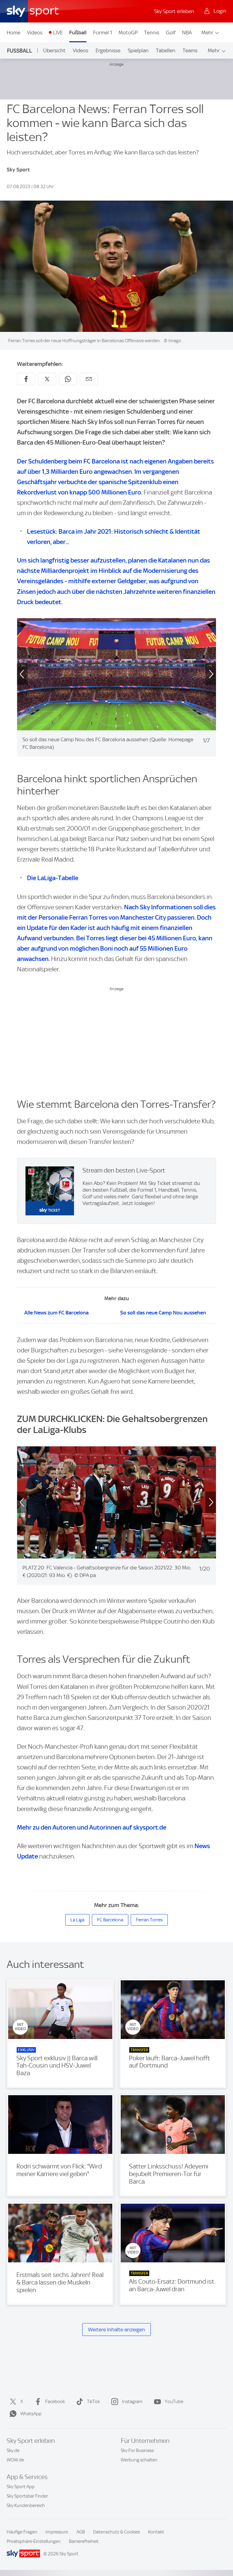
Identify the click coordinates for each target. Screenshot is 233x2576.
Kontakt (156, 2532)
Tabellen (166, 50)
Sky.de (13, 2450)
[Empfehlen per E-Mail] (89, 379)
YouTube (174, 2402)
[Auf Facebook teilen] (26, 379)
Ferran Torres (149, 1920)
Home (14, 33)
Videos (35, 33)
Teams (190, 50)
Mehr (207, 33)
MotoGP (128, 33)
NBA (187, 33)
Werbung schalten (139, 2460)
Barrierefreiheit (84, 2541)
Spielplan (138, 50)
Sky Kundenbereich (26, 2505)
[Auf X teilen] (47, 379)
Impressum (57, 2532)
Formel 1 (103, 33)
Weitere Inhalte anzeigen (116, 2330)
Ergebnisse (108, 50)
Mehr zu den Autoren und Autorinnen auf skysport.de (92, 1827)
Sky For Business (137, 2450)
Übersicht (54, 50)
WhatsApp (31, 2414)
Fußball (78, 33)
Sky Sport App (21, 2487)
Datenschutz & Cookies (116, 2532)
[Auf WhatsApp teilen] (68, 379)
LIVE (58, 33)
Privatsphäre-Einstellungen (34, 2541)
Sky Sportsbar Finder (27, 2496)
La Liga (77, 1920)
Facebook (55, 2402)
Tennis (152, 33)
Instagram (132, 2402)
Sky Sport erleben (174, 11)
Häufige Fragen (22, 2532)
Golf (171, 33)
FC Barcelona (110, 1920)
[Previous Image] (17, 674)
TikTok (93, 2402)
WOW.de (15, 2460)
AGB (81, 2532)
